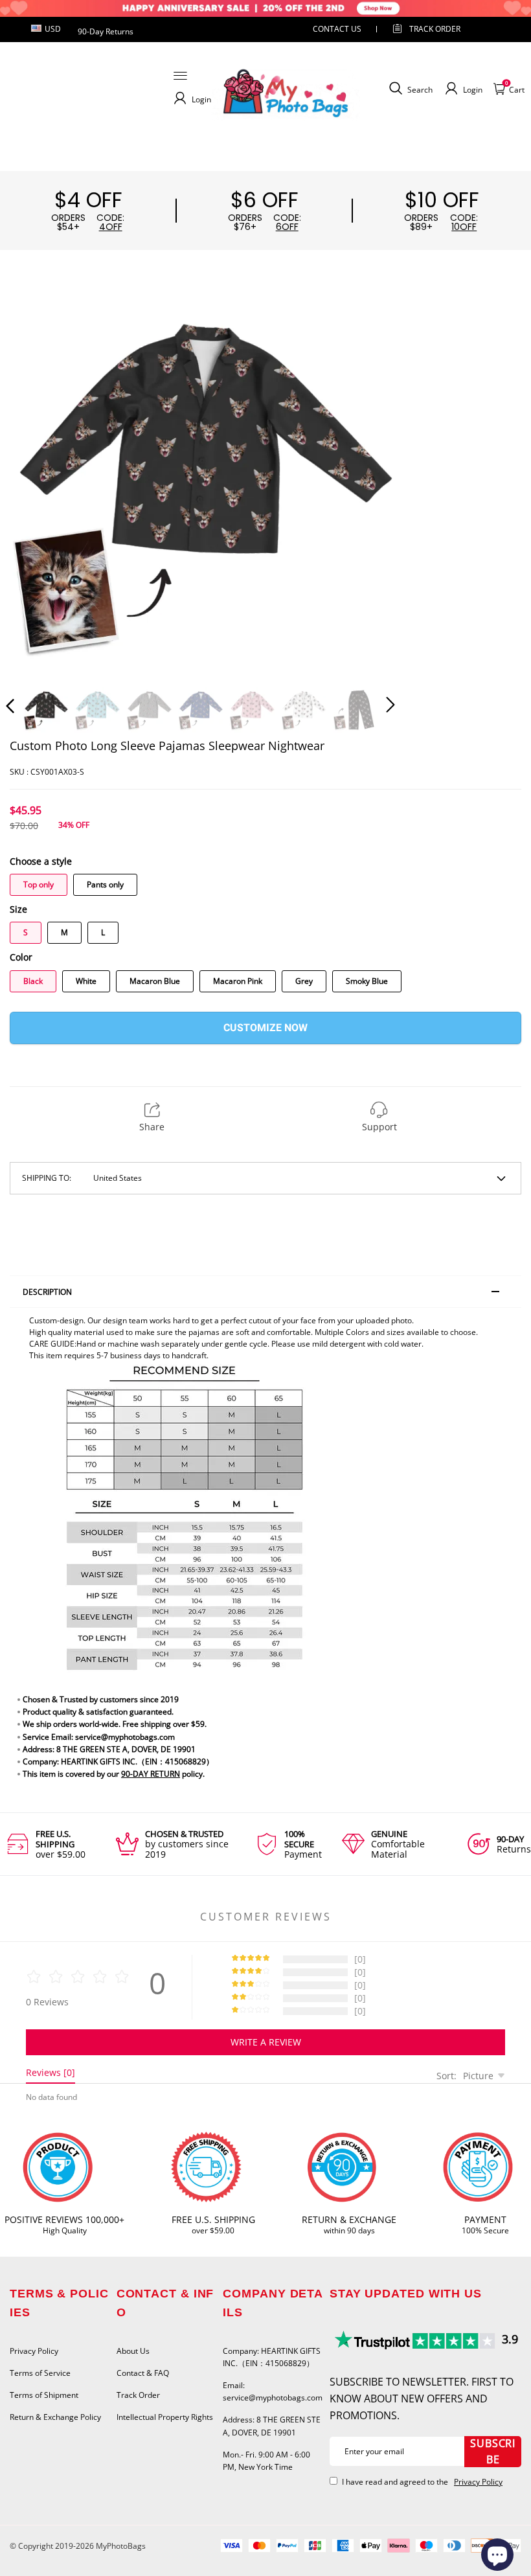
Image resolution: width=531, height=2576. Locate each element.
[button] (36, 481)
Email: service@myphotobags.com (273, 2391)
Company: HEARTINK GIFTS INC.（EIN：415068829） (272, 2357)
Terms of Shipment (44, 2395)
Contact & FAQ (143, 2373)
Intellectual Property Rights (165, 2417)
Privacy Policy (34, 2351)
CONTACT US (337, 29)
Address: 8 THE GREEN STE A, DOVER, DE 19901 (272, 2426)
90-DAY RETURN (151, 1774)
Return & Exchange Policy (55, 2417)
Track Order (435, 29)
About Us (133, 2351)
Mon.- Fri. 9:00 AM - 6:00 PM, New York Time (266, 2461)
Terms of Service (40, 2373)
